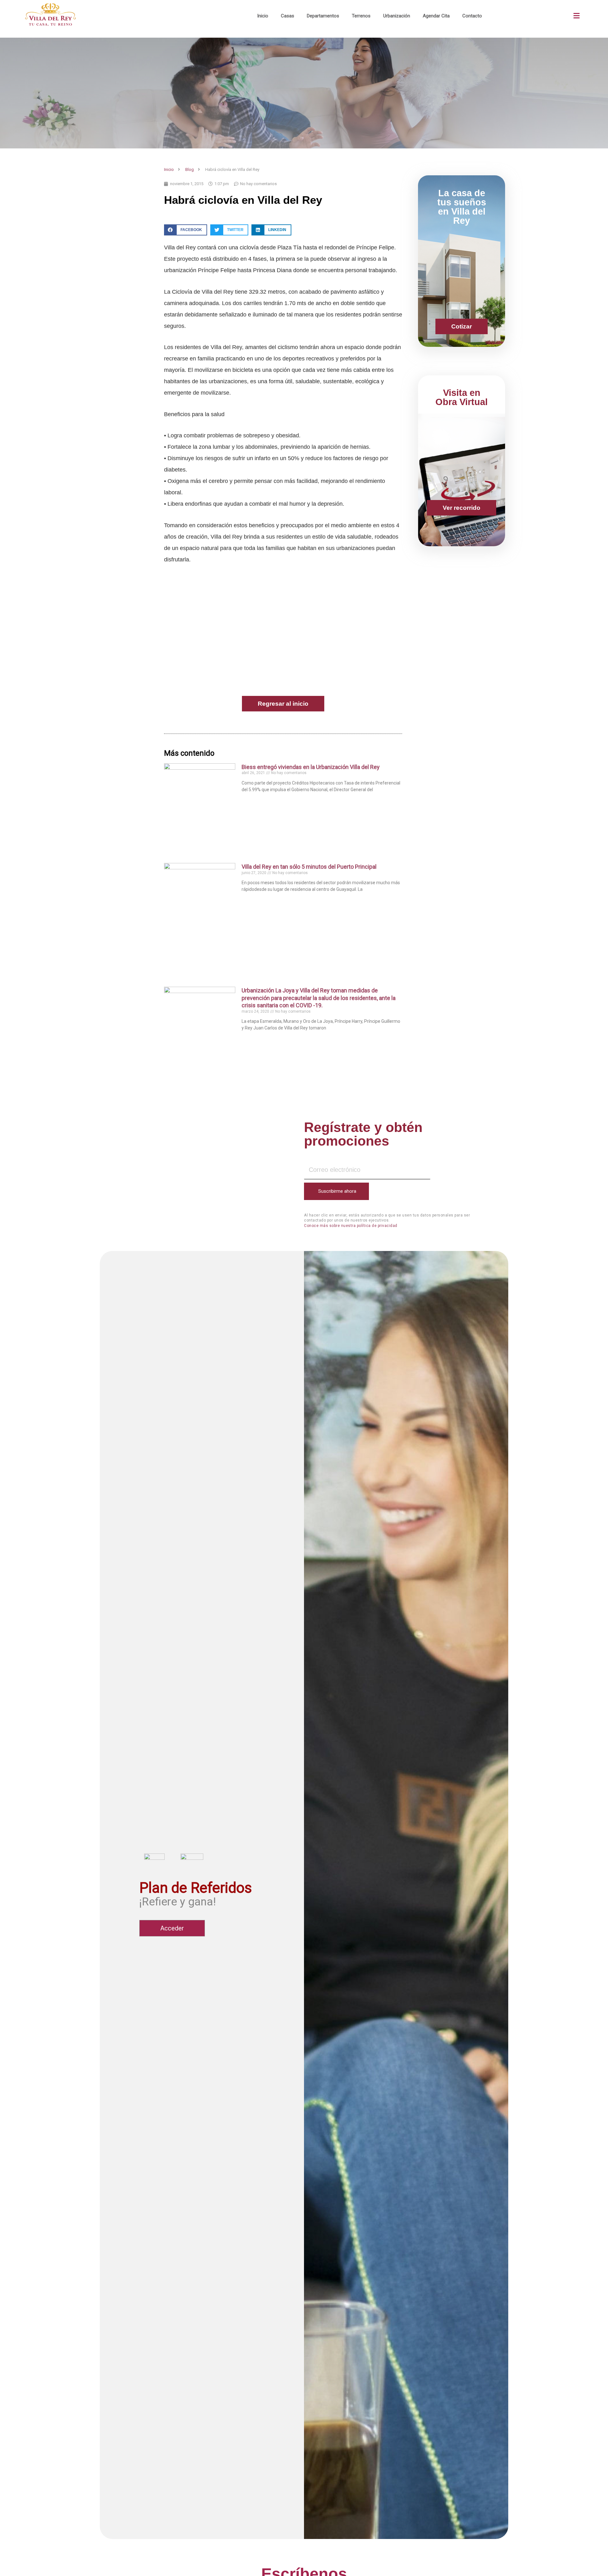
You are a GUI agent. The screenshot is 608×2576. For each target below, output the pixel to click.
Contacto (472, 16)
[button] (576, 16)
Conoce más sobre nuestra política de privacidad (351, 1226)
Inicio (263, 16)
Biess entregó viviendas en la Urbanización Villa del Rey (311, 767)
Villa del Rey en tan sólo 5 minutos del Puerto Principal (309, 867)
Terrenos (361, 16)
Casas (288, 16)
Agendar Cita (436, 16)
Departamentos (323, 16)
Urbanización (397, 16)
